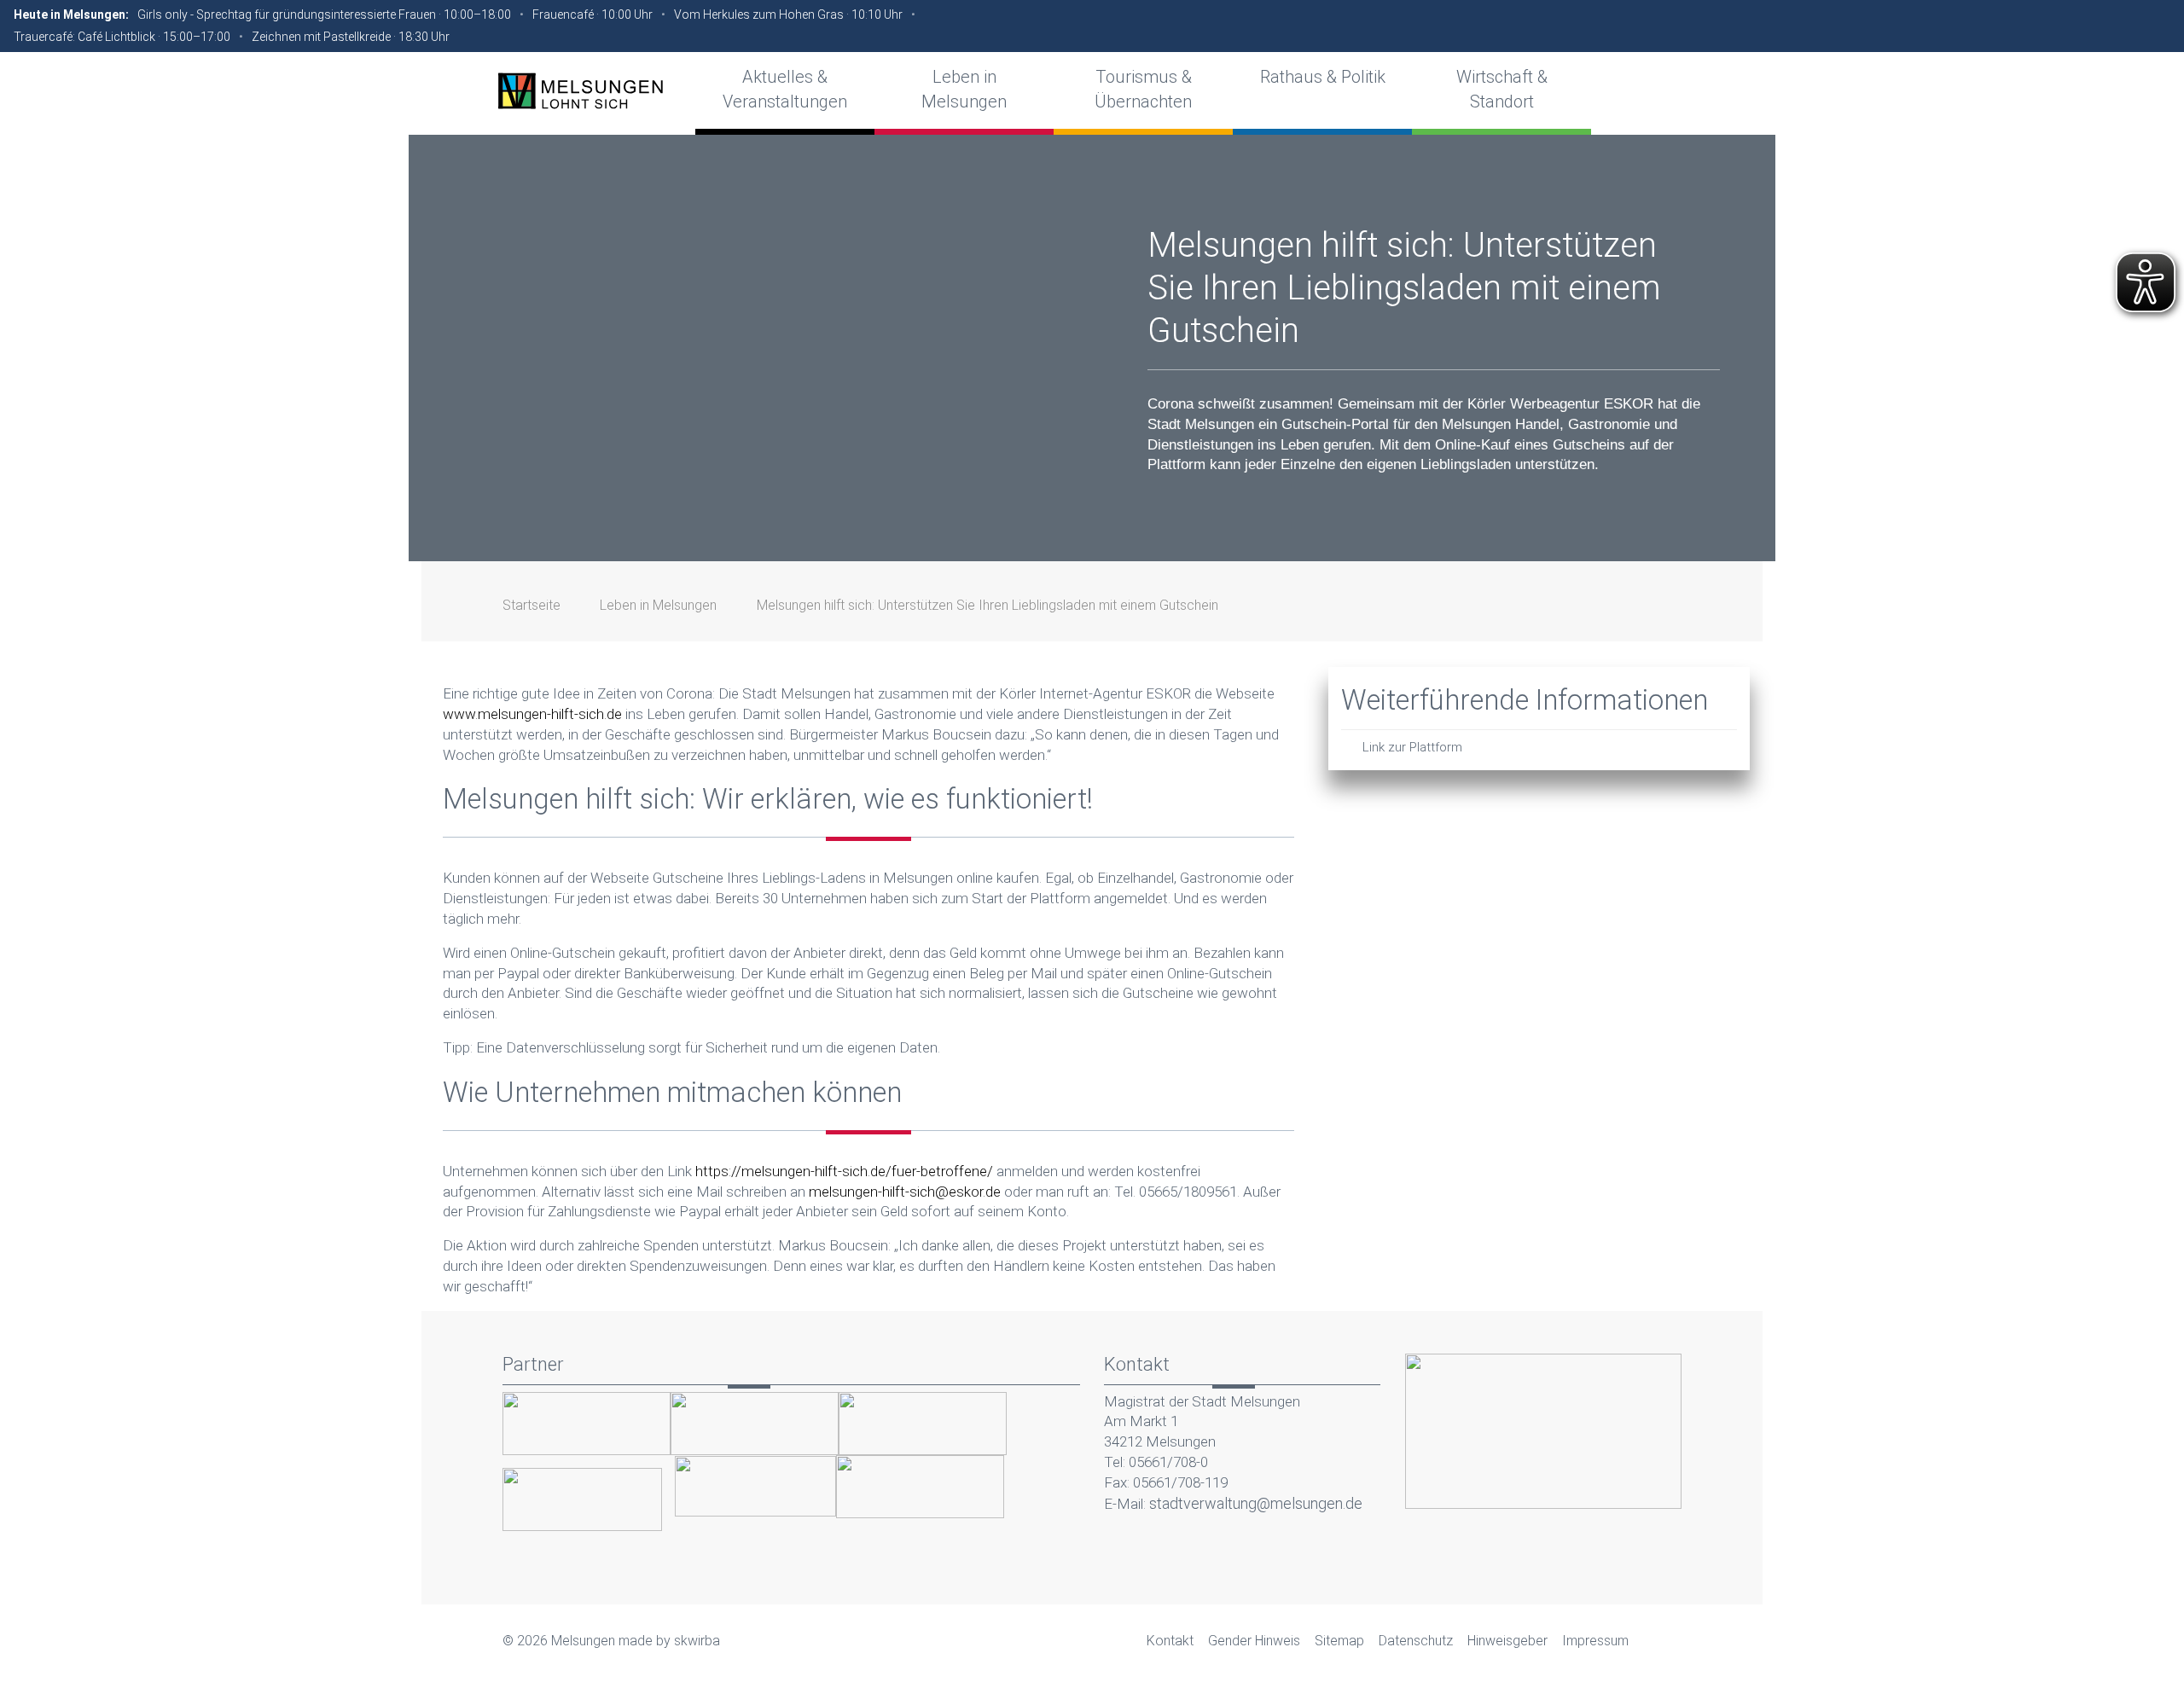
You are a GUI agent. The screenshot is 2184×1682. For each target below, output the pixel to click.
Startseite (531, 605)
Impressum (1595, 1641)
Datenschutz (1416, 1641)
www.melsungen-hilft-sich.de (532, 714)
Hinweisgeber (1507, 1641)
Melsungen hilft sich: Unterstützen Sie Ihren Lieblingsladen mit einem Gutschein (987, 605)
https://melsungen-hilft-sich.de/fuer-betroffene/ (844, 1171)
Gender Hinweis (1254, 1641)
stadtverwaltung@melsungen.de (1256, 1503)
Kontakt (1170, 1641)
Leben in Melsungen (658, 605)
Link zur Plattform (1412, 747)
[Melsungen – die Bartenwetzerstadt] (580, 90)
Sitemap (1339, 1641)
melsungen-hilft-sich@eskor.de (905, 1192)
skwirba (697, 1641)
